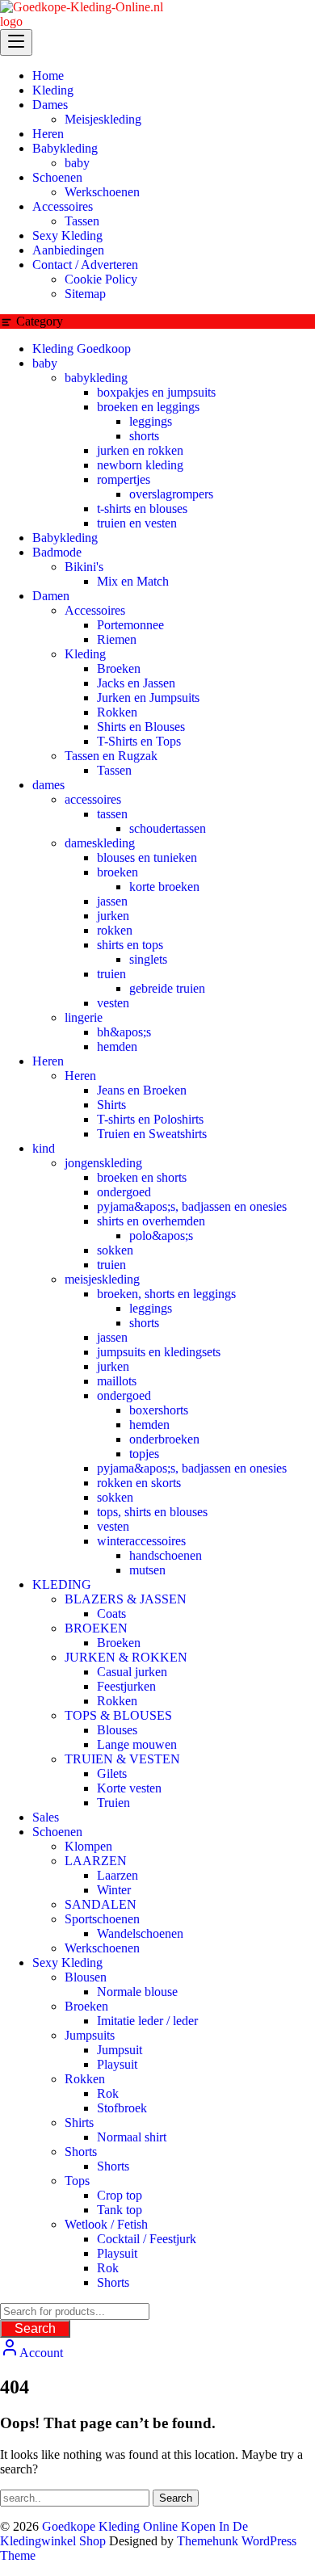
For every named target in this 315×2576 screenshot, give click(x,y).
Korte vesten (129, 1788)
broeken (118, 872)
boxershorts (159, 1410)
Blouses (117, 1730)
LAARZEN (96, 1861)
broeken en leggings (148, 407)
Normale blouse (137, 1992)
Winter (114, 1890)
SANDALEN (101, 1904)
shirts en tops (130, 945)
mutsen (147, 1570)
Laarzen (118, 1875)
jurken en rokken (140, 450)
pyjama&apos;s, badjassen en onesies (192, 1206)
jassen (112, 901)
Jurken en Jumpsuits (148, 698)
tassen (112, 814)
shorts (144, 436)
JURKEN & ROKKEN (126, 1657)
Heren (48, 1061)
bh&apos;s (124, 1032)
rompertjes (124, 479)
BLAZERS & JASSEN (126, 1599)
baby (45, 363)
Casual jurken (132, 1672)
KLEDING (62, 1584)
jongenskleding (103, 1163)
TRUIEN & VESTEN (122, 1759)
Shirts (111, 1105)
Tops (77, 2181)
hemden (117, 1046)
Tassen (114, 770)
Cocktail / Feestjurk (147, 2239)
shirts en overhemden (151, 1221)
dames (48, 785)
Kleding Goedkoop (82, 349)
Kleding (85, 654)
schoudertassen (168, 828)
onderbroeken (164, 1439)
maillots (117, 1381)
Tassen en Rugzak (111, 756)
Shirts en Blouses (141, 727)
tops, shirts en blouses (152, 1512)
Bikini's (84, 567)
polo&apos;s (161, 1235)
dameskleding (100, 843)
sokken (115, 1250)
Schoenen (57, 1832)
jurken (113, 916)
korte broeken (164, 887)
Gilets (112, 1773)
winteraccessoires (141, 1541)
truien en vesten (137, 523)
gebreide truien (167, 988)
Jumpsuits (90, 2035)
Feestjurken (126, 1686)
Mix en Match (133, 581)
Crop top (120, 2195)
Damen (51, 596)
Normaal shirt (132, 2137)
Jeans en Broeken (142, 1090)
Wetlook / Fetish (106, 2224)
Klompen (88, 1846)
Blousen (86, 1977)
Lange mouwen (137, 1744)
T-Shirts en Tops (139, 741)
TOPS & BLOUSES (118, 1715)
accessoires (93, 799)
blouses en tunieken (147, 857)
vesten (113, 1003)
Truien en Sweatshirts (152, 1134)
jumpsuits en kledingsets (159, 1352)
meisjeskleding (102, 1279)
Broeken (119, 668)
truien (111, 974)
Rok (108, 2093)
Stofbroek (122, 2108)
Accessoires (95, 610)
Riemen (117, 639)
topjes (144, 1454)
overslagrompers (171, 494)
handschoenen (166, 1555)
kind (44, 1148)
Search (35, 2328)
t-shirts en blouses (142, 508)
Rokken (117, 712)
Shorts (81, 2152)
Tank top (120, 2210)
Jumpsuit (120, 2050)
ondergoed (124, 1192)
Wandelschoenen (140, 1933)
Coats (111, 1614)
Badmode (57, 552)
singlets (148, 959)
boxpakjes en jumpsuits (156, 392)
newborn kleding (140, 465)
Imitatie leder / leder (147, 2021)
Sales (46, 1817)
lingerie (84, 1017)
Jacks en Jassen (136, 683)
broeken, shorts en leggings (166, 1294)
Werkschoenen (102, 1948)
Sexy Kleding (67, 1962)
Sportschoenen (102, 1919)
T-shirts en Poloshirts (150, 1119)
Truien (113, 1803)
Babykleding (65, 538)
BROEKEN (96, 1628)
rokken (115, 930)
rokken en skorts (139, 1483)
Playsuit (117, 2064)
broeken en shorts (142, 1177)
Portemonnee (130, 625)
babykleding (96, 378)
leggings (151, 421)
